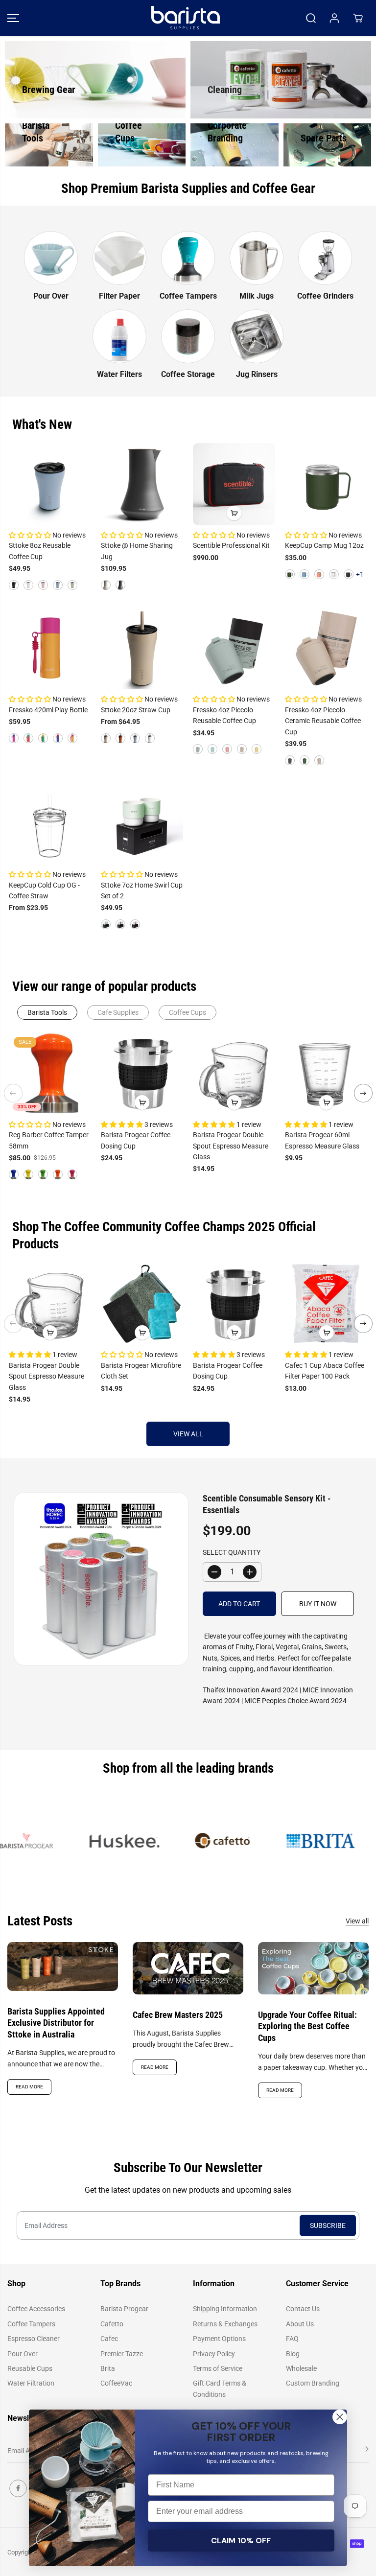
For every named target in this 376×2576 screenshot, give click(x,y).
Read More (29, 2087)
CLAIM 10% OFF (241, 2541)
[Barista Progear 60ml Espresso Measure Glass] (326, 1073)
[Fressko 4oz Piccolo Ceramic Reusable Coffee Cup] (326, 648)
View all (188, 1434)
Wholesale (301, 2368)
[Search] (311, 18)
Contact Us (303, 2309)
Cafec (109, 2339)
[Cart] (358, 18)
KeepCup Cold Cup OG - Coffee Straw (44, 890)
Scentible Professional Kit (231, 545)
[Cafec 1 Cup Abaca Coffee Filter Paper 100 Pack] (326, 1304)
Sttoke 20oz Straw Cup (136, 710)
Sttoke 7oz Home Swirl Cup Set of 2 (142, 890)
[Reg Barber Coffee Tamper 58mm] (50, 1073)
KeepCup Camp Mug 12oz (324, 545)
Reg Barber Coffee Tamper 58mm (49, 1140)
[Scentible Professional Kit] (234, 484)
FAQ (292, 2339)
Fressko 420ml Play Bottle (48, 710)
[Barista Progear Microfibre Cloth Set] (142, 1304)
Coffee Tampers (31, 2324)
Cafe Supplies (118, 1012)
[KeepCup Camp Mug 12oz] (326, 484)
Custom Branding (313, 2383)
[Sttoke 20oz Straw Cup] (142, 648)
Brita (108, 2368)
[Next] (363, 1093)
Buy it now (318, 1604)
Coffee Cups (188, 1012)
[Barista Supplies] (186, 18)
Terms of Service (218, 2368)
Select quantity (232, 1552)
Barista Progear (124, 2309)
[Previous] (13, 1093)
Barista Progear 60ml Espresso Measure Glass (322, 1140)
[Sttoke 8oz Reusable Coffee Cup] (50, 484)
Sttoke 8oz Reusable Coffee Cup (40, 551)
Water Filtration (31, 2383)
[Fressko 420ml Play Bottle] (50, 648)
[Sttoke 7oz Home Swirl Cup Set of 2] (142, 823)
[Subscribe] (365, 2451)
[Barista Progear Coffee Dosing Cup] (142, 1073)
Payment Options (219, 2339)
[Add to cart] (234, 513)
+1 (360, 574)
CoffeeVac (116, 2383)
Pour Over (23, 2354)
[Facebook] (18, 2488)
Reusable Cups (30, 2368)
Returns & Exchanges (225, 2324)
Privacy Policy (214, 2354)
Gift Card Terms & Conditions (220, 2389)
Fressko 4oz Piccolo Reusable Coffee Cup (224, 715)
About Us (300, 2324)
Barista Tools (47, 1012)
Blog (293, 2354)
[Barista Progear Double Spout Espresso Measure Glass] (234, 1073)
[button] (13, 18)
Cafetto (112, 2324)
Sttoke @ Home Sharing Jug (137, 551)
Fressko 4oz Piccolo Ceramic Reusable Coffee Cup (323, 721)
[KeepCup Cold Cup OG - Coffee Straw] (50, 823)
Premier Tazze (122, 2354)
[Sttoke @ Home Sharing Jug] (142, 484)
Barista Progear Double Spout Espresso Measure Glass (231, 1146)
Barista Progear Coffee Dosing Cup (136, 1140)
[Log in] (334, 18)
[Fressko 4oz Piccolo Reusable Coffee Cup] (234, 648)
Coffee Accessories (36, 2309)
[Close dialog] (340, 2417)
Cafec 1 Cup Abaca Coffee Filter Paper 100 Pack (325, 1371)
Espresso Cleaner (34, 2339)
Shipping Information (225, 2309)
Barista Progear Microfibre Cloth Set (141, 1371)
